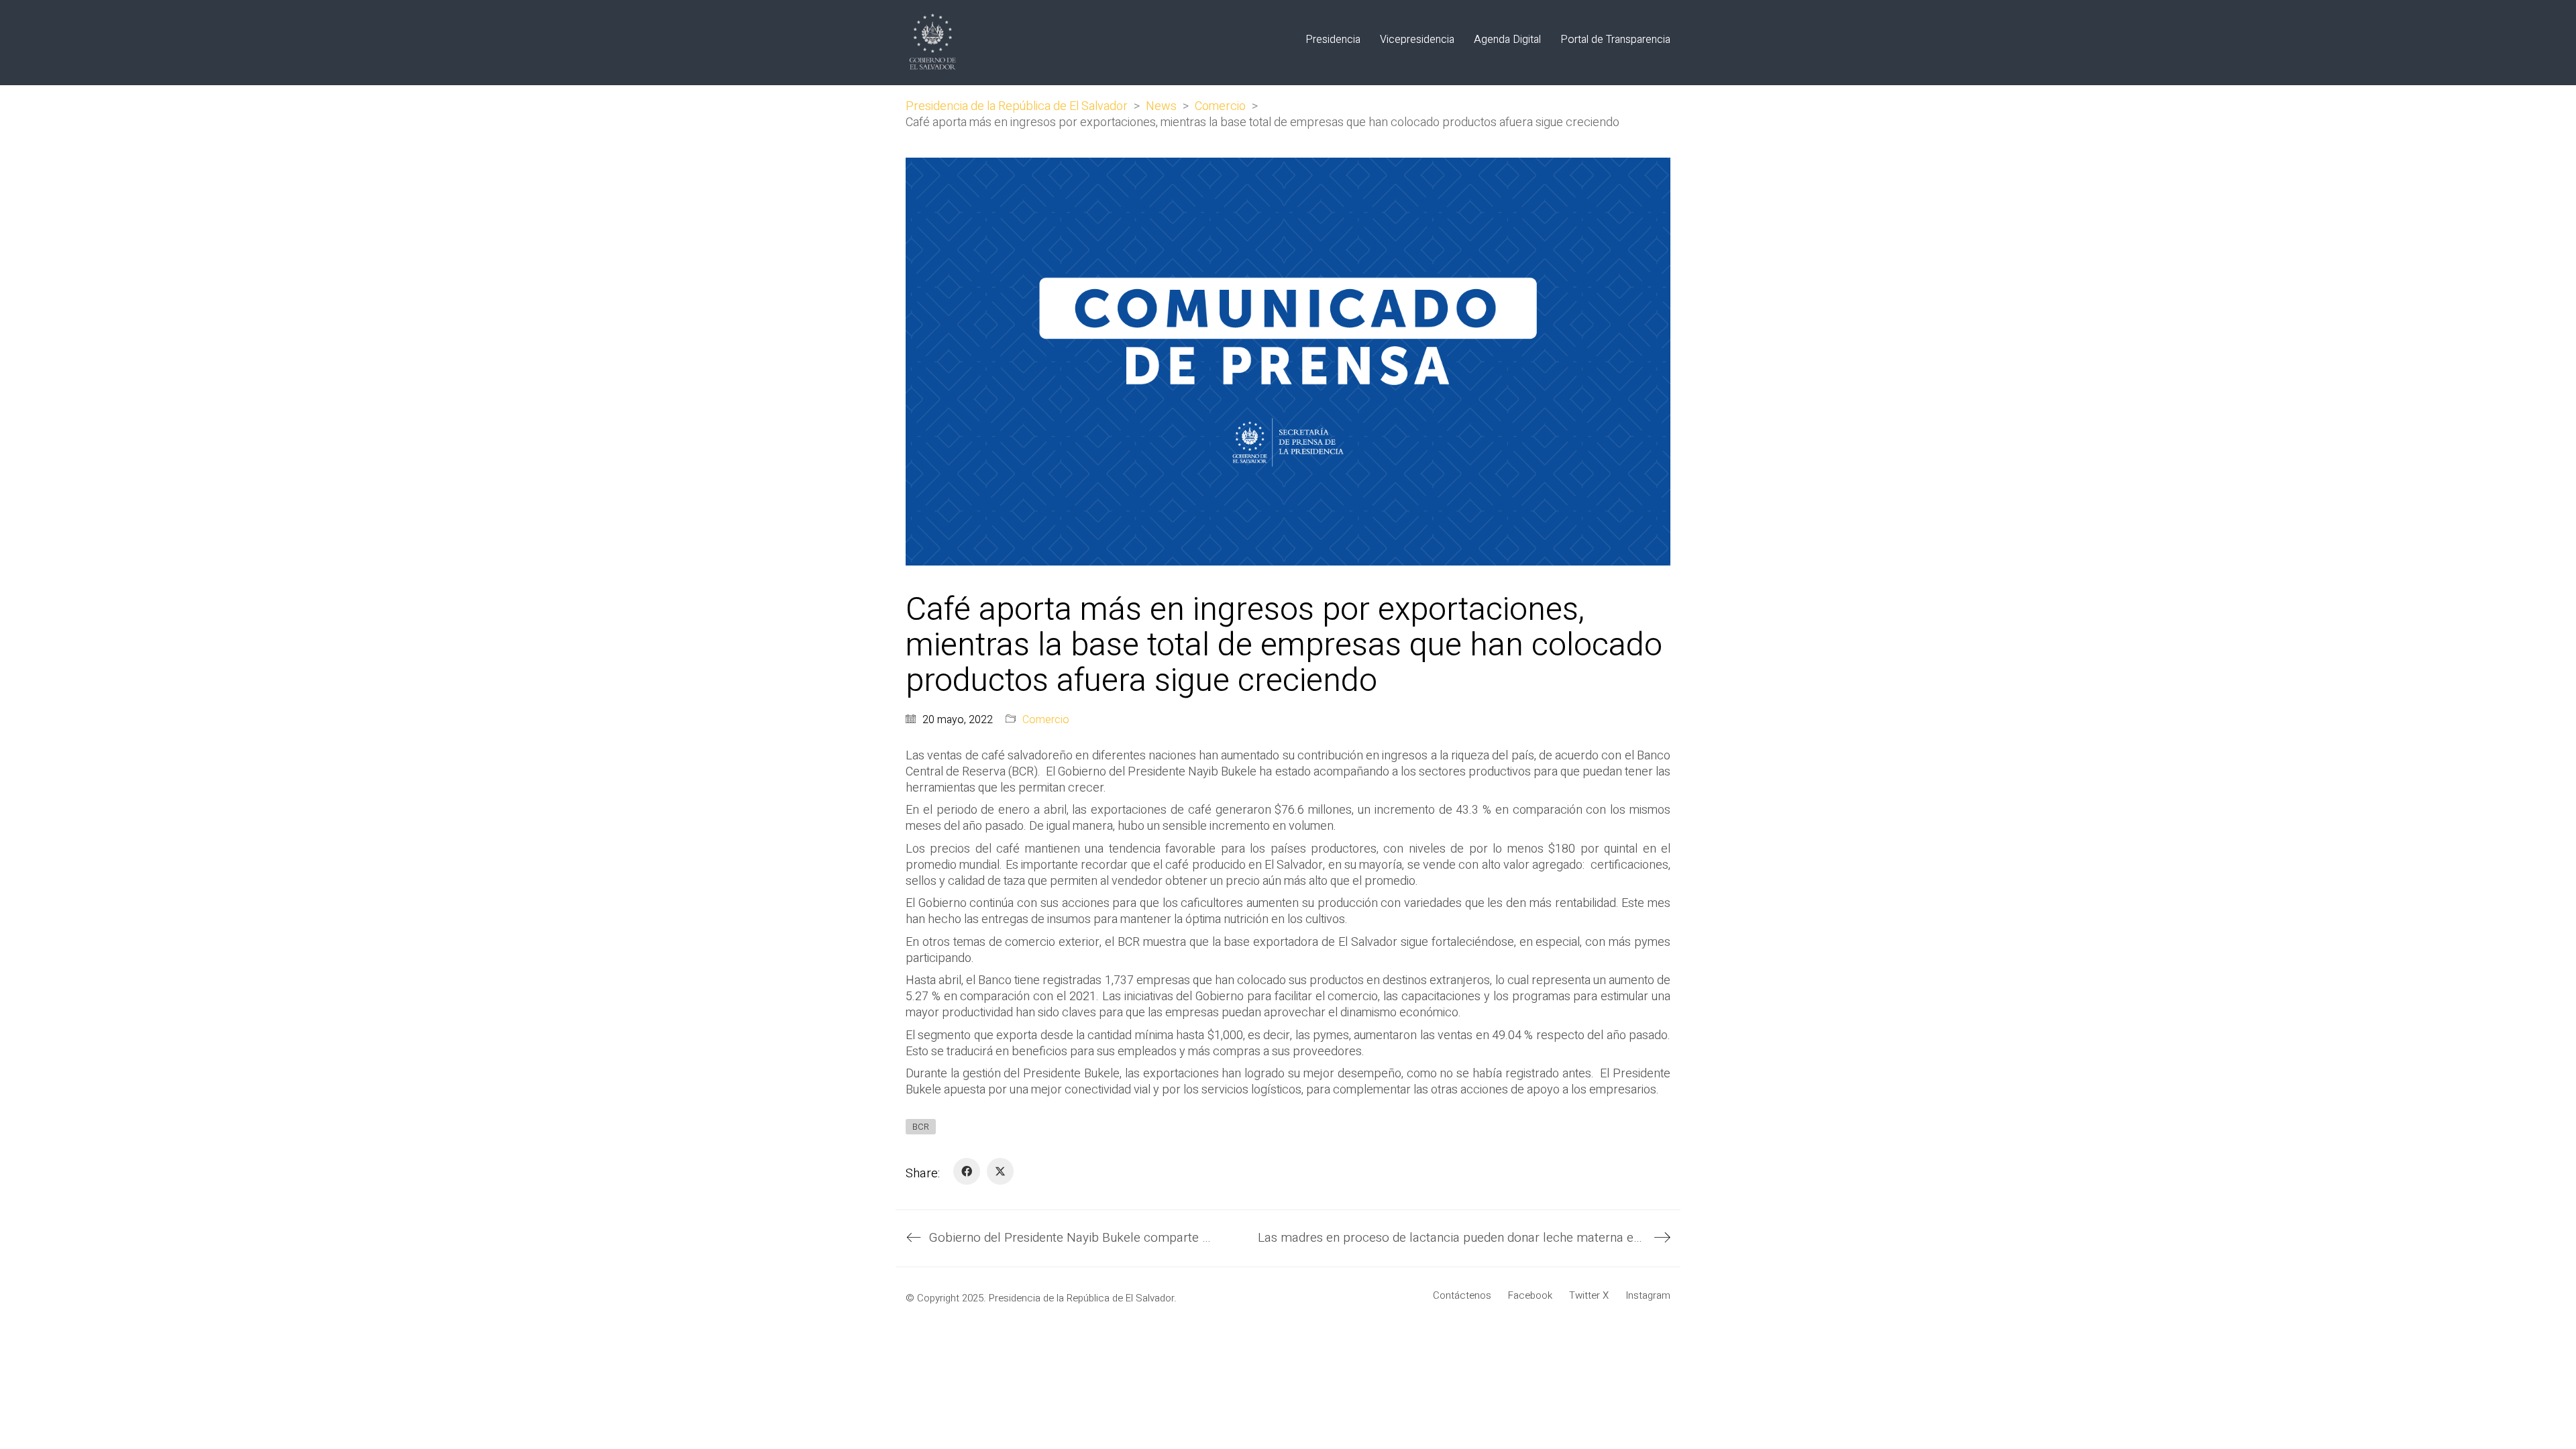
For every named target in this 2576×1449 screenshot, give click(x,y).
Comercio (1046, 720)
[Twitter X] (1000, 1171)
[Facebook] (967, 1171)
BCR (921, 1127)
